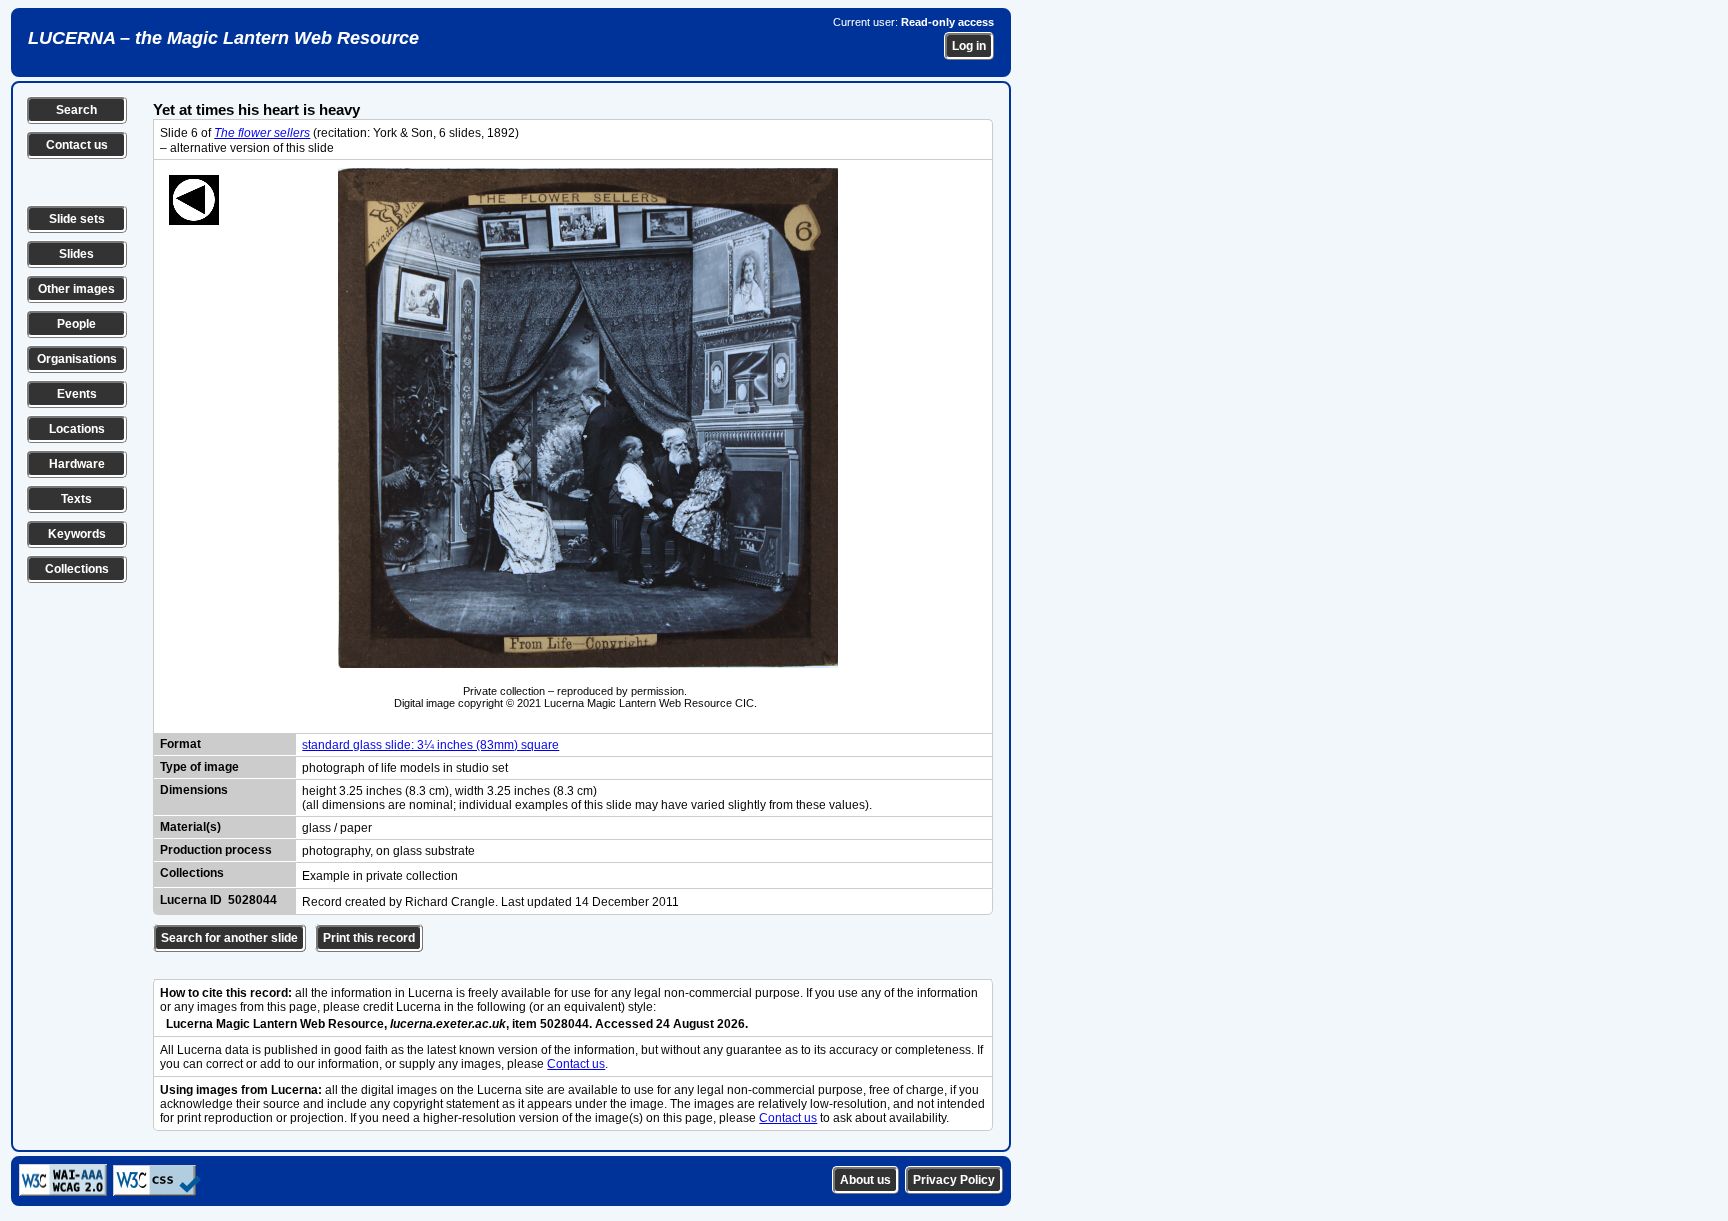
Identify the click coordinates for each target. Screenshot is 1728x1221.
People (76, 324)
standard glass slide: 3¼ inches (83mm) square (430, 745)
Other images (76, 289)
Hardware (77, 464)
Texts (76, 499)
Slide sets (77, 219)
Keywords (77, 534)
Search (76, 110)
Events (77, 394)
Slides (76, 254)
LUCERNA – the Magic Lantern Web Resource (223, 38)
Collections (77, 569)
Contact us (77, 145)
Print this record (369, 938)
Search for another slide (229, 938)
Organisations (77, 359)
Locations (77, 429)
